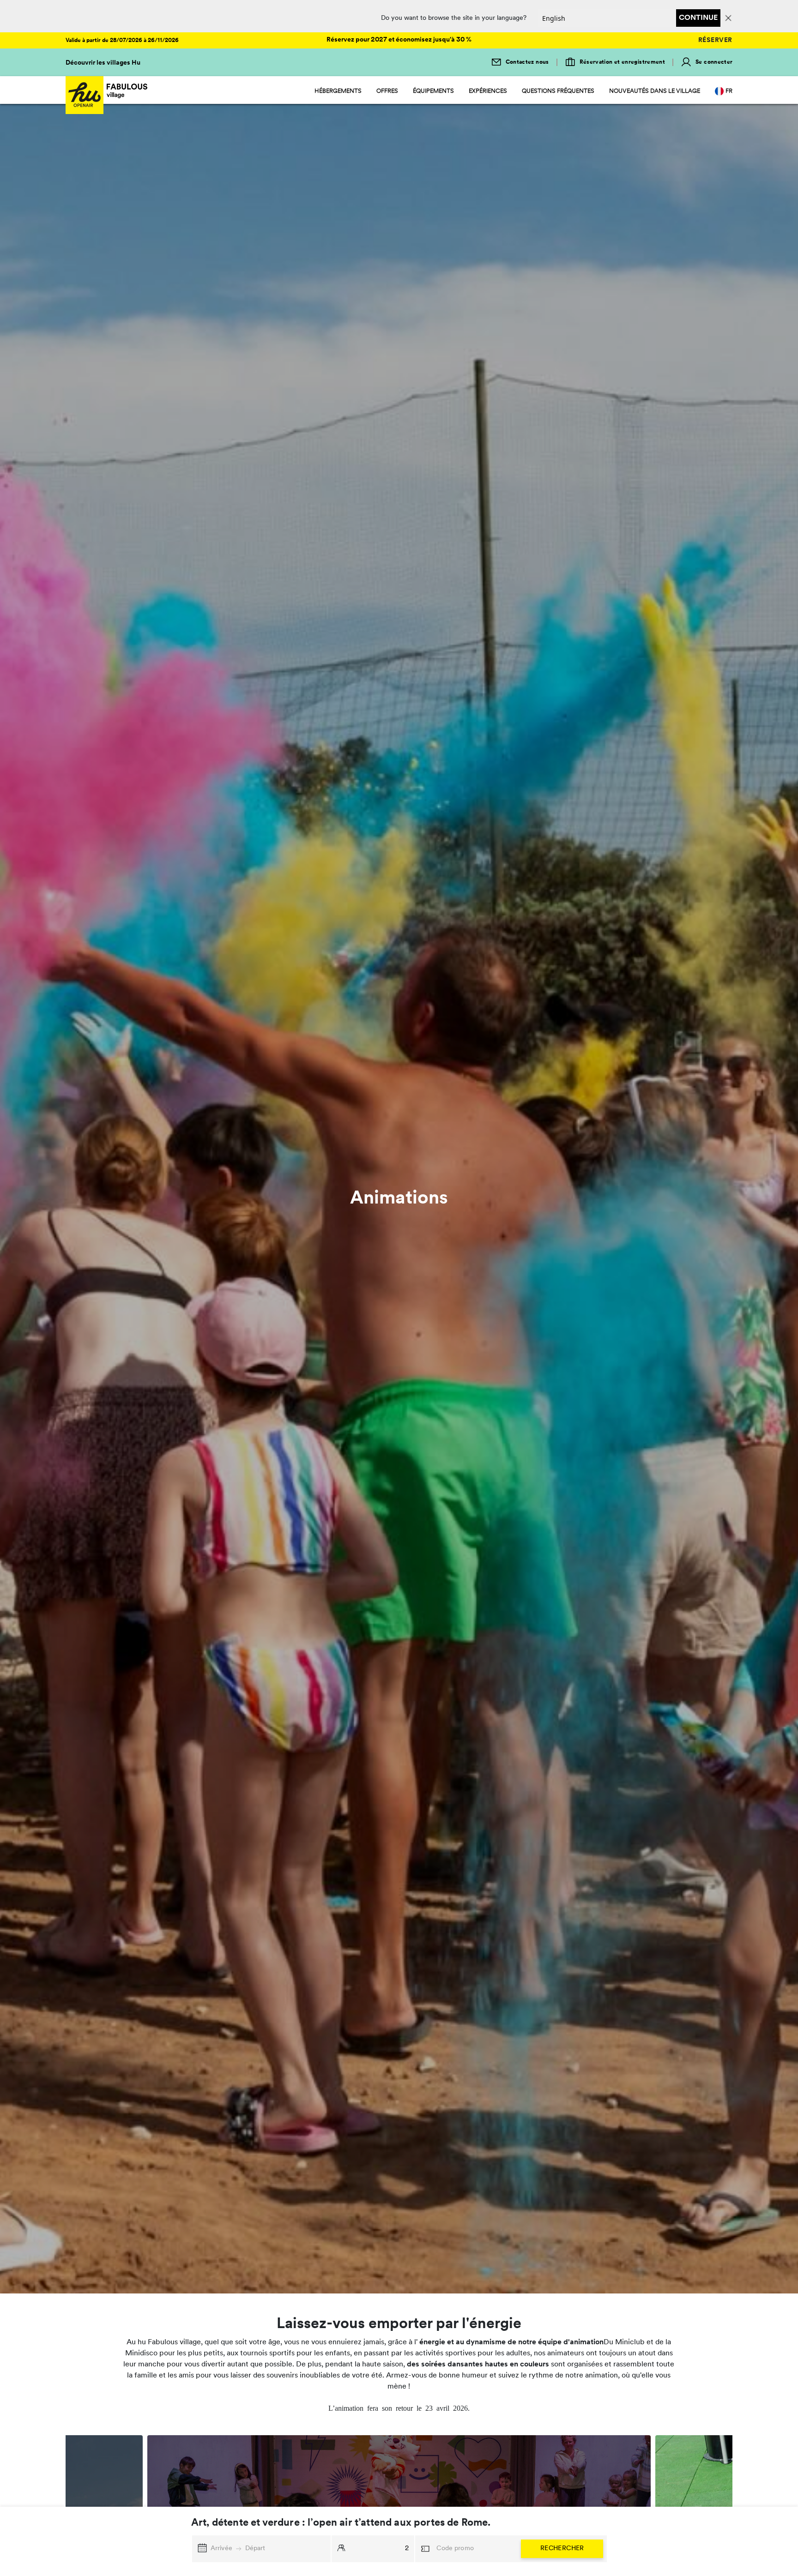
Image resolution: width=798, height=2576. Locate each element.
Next (739, 2500)
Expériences (488, 91)
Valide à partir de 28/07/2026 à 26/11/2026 (122, 41)
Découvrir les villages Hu (103, 63)
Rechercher (562, 2549)
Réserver (715, 40)
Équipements (433, 91)
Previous (59, 2500)
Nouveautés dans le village (655, 91)
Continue (698, 18)
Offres (387, 91)
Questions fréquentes (558, 91)
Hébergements (338, 91)
